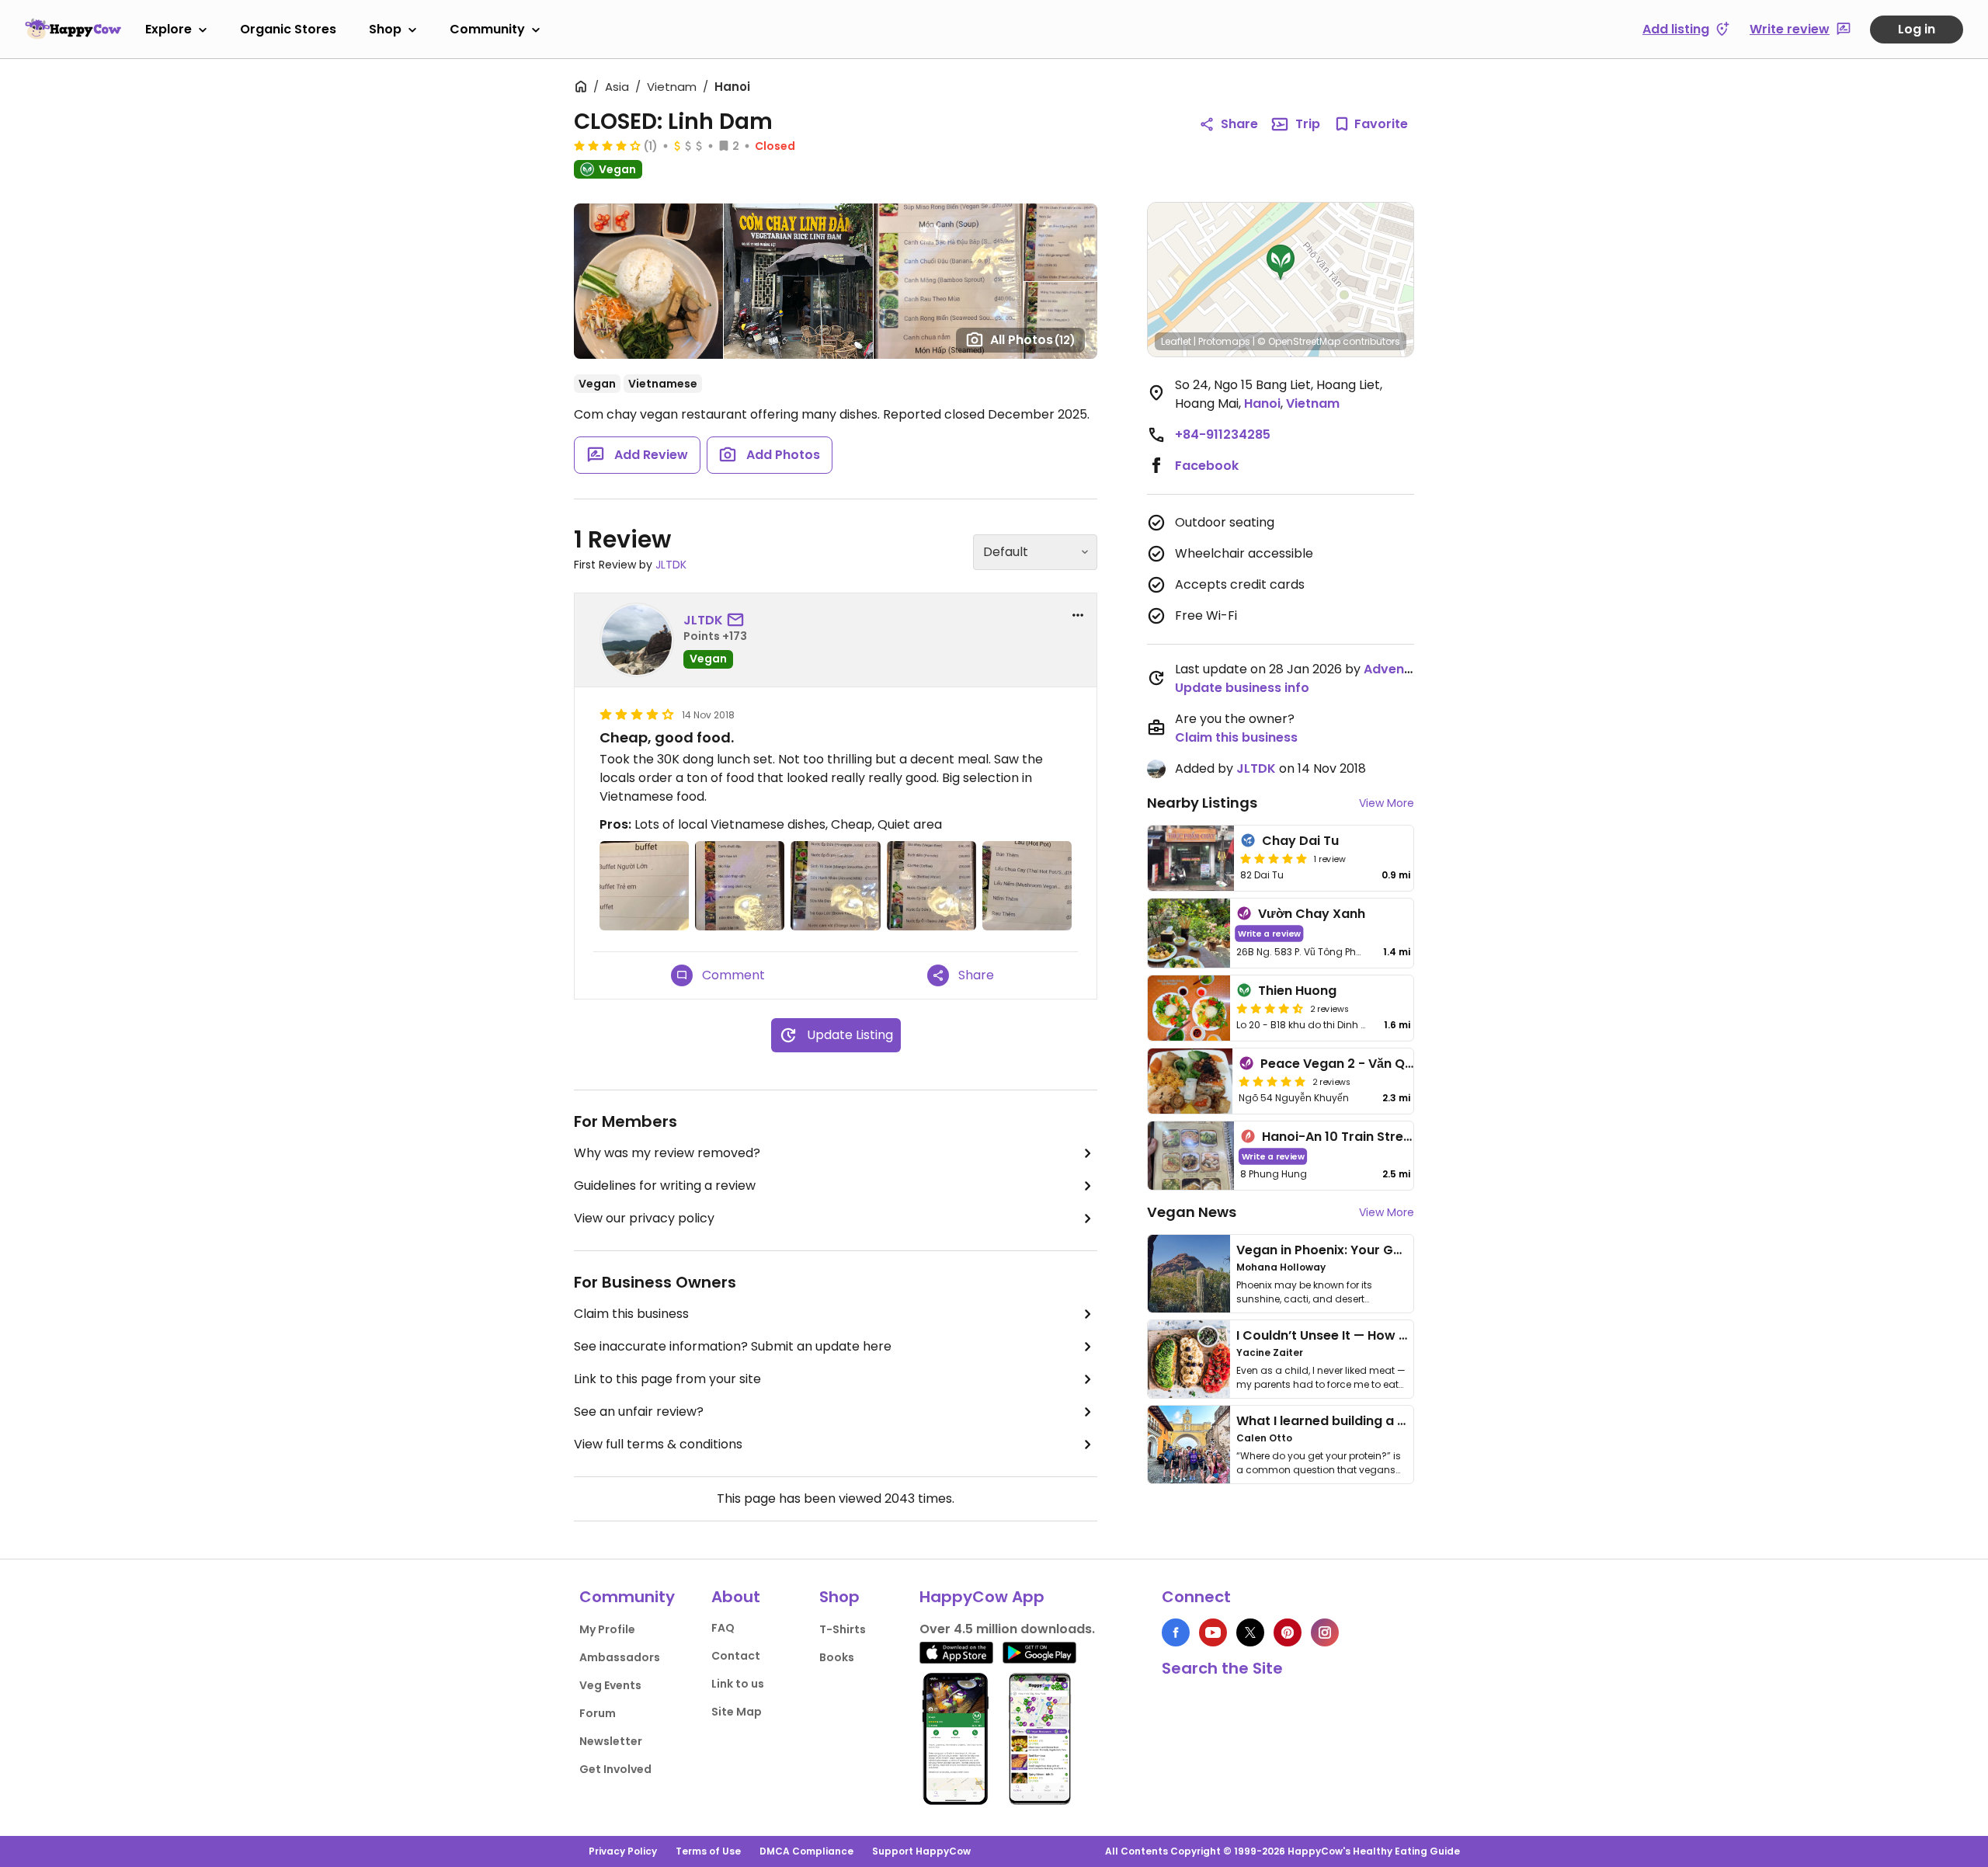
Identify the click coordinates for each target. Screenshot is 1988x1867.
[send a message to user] (739, 621)
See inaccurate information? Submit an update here (733, 1346)
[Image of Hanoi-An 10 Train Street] (1191, 1156)
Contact (736, 1656)
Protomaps (1224, 341)
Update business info (1242, 688)
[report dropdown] (1078, 615)
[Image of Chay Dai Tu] (1191, 858)
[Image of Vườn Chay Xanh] (1189, 933)
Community (487, 29)
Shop (385, 29)
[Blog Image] (1189, 1274)
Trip (1308, 124)
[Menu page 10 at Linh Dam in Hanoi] (644, 886)
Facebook (1207, 466)
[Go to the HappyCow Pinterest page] (1288, 1632)
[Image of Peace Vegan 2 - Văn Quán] (1190, 1081)
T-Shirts (843, 1629)
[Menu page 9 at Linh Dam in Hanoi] (740, 886)
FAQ (723, 1628)
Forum (598, 1713)
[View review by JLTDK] (637, 640)
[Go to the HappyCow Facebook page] (1176, 1632)
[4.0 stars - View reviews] (607, 145)
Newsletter (611, 1741)
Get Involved (615, 1769)
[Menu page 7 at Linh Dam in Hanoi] (931, 886)
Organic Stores (288, 29)
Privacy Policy (623, 1851)
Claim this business (631, 1314)
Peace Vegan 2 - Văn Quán (1345, 1064)
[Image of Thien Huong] (1189, 1008)
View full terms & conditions (658, 1444)
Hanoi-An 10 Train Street (1339, 1137)
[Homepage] (73, 29)
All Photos (1033, 340)
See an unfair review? (639, 1412)
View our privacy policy (644, 1218)
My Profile (607, 1629)
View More (1387, 803)
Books (837, 1657)
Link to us (738, 1684)
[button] (1281, 262)
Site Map (737, 1712)
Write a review (1269, 933)
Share (1239, 124)
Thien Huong (1297, 991)
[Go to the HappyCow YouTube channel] (1213, 1632)
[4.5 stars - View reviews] (1270, 1008)
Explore (169, 29)
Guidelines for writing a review (665, 1186)
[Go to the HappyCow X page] (1250, 1632)
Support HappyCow (921, 1851)
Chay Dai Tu (1300, 841)
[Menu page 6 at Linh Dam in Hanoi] (1027, 886)
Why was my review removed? (667, 1153)
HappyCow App (982, 1597)
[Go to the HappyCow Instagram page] (1325, 1632)
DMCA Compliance (806, 1851)
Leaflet (1176, 341)
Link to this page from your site (667, 1379)
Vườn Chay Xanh (1312, 914)
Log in (1917, 29)
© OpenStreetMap (1299, 341)
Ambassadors (620, 1657)
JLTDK (671, 565)
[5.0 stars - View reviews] (1274, 858)
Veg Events (610, 1685)
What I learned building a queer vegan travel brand (1399, 1421)
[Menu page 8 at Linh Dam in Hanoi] (835, 886)
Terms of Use (708, 1851)
